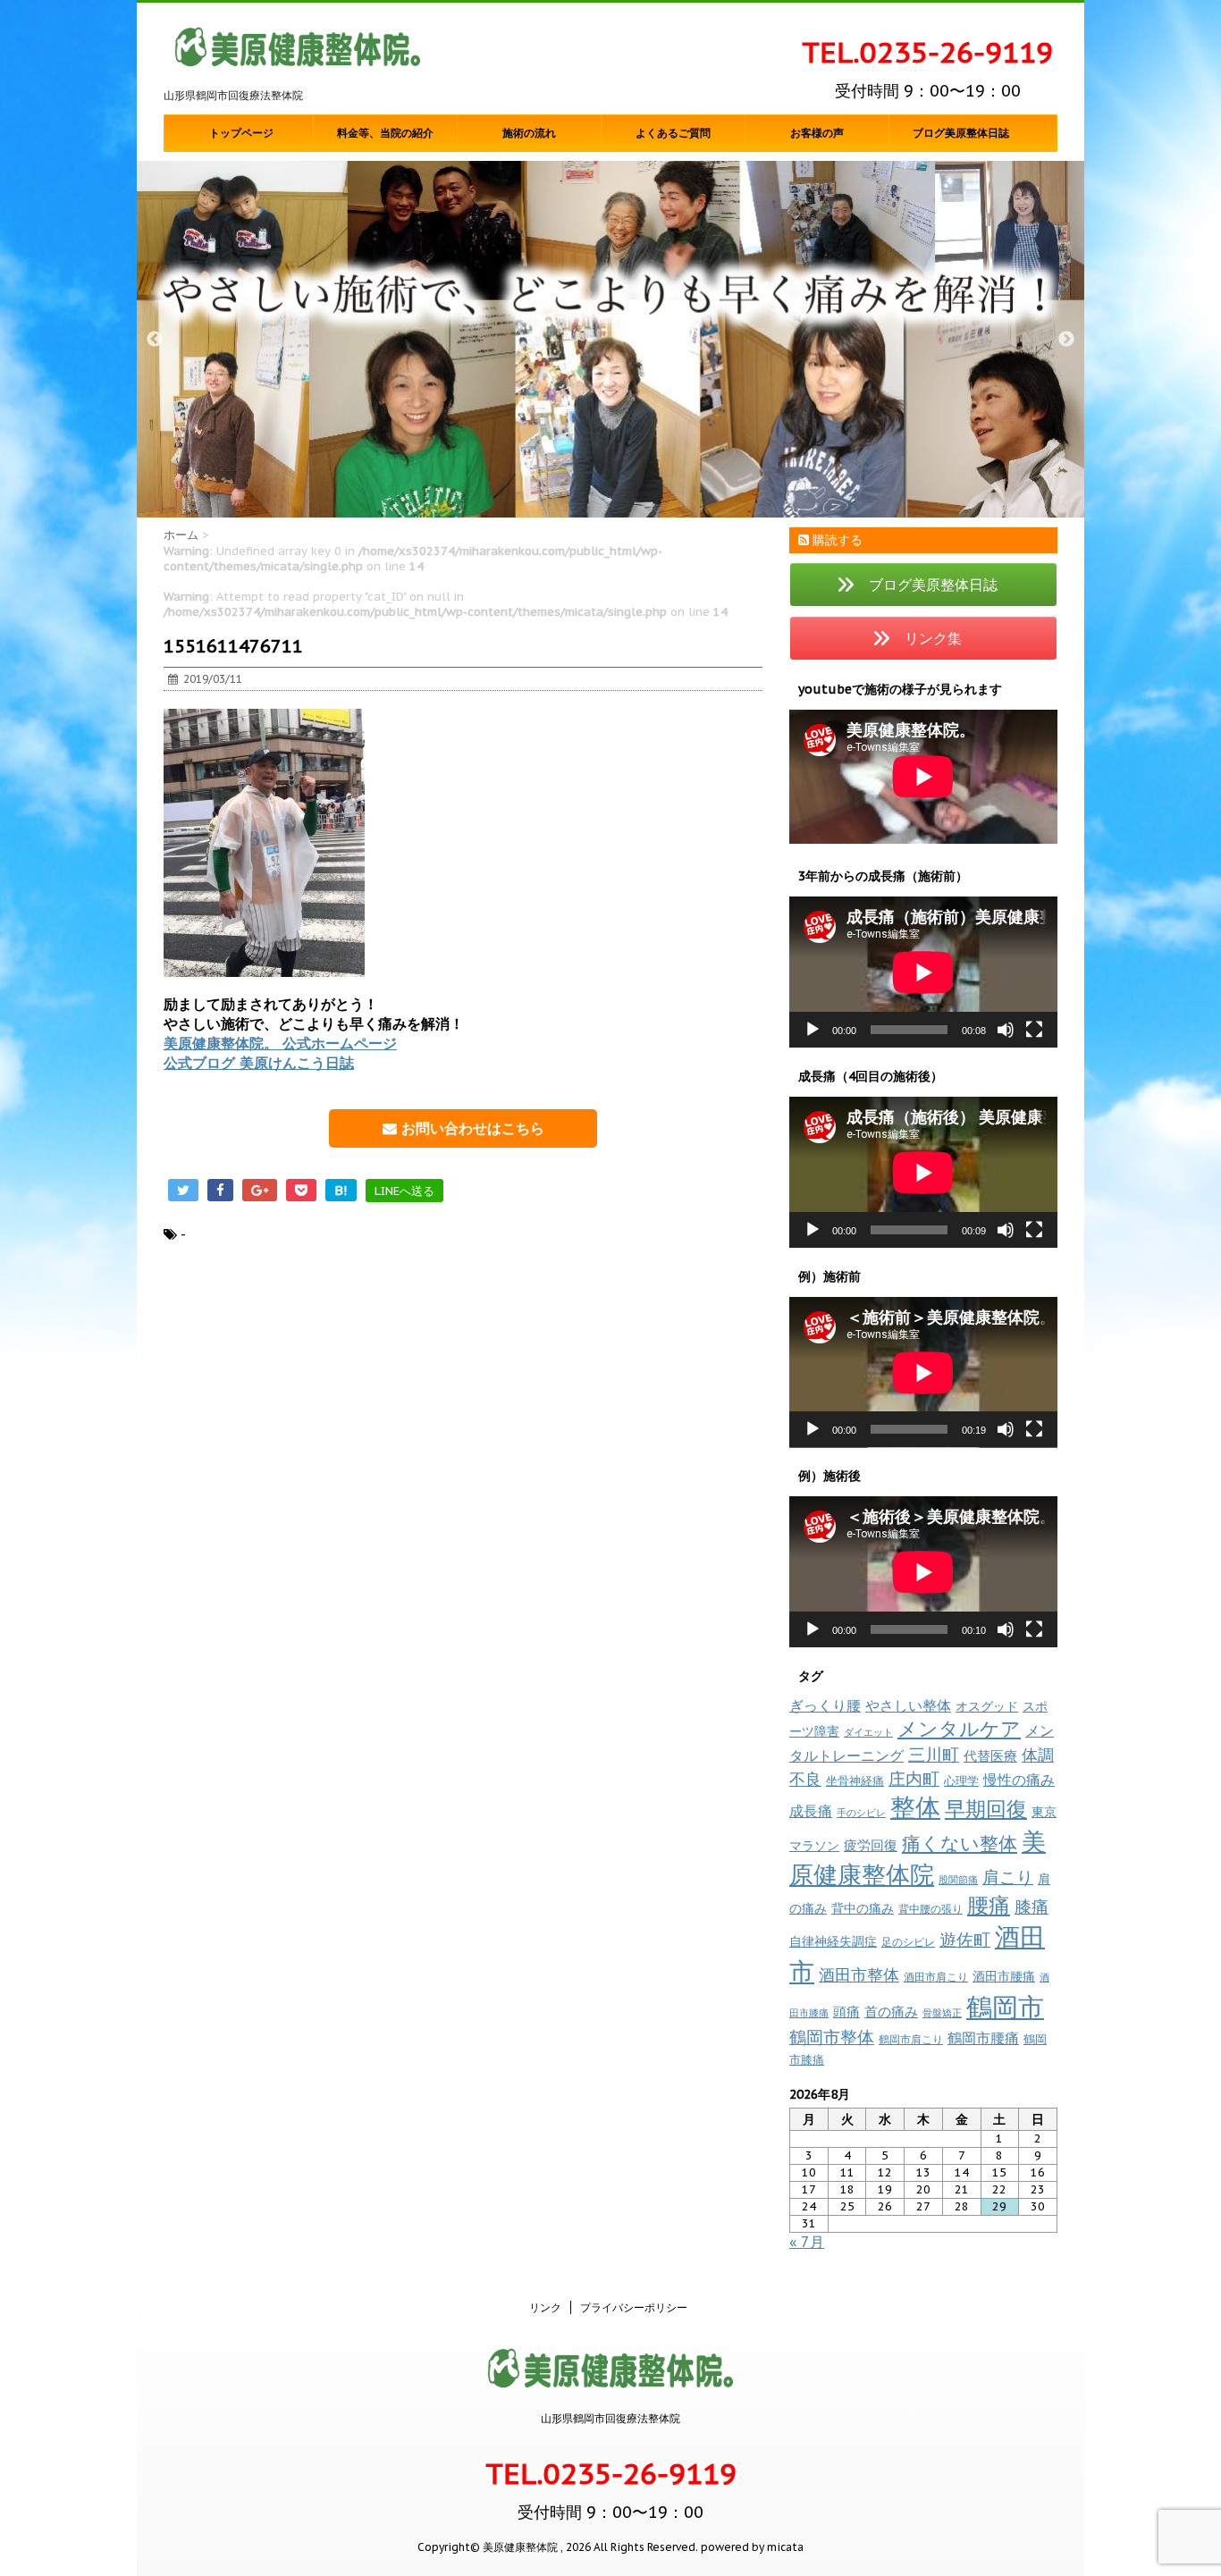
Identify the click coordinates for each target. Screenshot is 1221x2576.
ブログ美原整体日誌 (961, 133)
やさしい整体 (908, 1705)
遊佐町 (965, 1940)
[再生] (813, 1030)
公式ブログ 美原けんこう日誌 (259, 1063)
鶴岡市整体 (832, 2037)
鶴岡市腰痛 (983, 2038)
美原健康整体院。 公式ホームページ (280, 1043)
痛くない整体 (960, 1843)
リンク (545, 2307)
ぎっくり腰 (825, 1705)
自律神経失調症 (833, 1941)
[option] (610, 339)
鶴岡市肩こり (911, 2039)
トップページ (241, 133)
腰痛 (989, 1905)
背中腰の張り (930, 1909)
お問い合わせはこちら (471, 1128)
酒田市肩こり (936, 1977)
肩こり (1008, 1877)
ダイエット (868, 1732)
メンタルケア (959, 1729)
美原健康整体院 (918, 1858)
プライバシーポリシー (634, 2307)
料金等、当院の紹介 (385, 133)
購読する (836, 540)
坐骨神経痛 (855, 1781)
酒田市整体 (859, 1974)
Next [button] (1066, 340)
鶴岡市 (1005, 2007)
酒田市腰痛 (1004, 1976)
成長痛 (811, 1810)
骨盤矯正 (942, 2013)
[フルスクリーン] (1034, 1030)
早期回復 (986, 1809)
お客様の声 (817, 133)
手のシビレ (861, 1813)
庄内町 (914, 1778)
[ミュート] (1006, 1030)
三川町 (934, 1754)
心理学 (961, 1781)
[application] (923, 972)
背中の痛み (863, 1908)
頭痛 (846, 2012)
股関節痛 (958, 1880)
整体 (915, 1807)
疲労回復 (871, 1845)
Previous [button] (155, 340)
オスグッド (987, 1706)
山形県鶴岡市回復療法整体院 (610, 2418)
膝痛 (1032, 1907)
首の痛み (891, 2011)
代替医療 (990, 1756)
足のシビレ (908, 1942)
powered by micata (751, 2547)
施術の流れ (529, 133)
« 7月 (807, 2242)
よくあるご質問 (673, 133)
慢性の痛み (1019, 1780)
